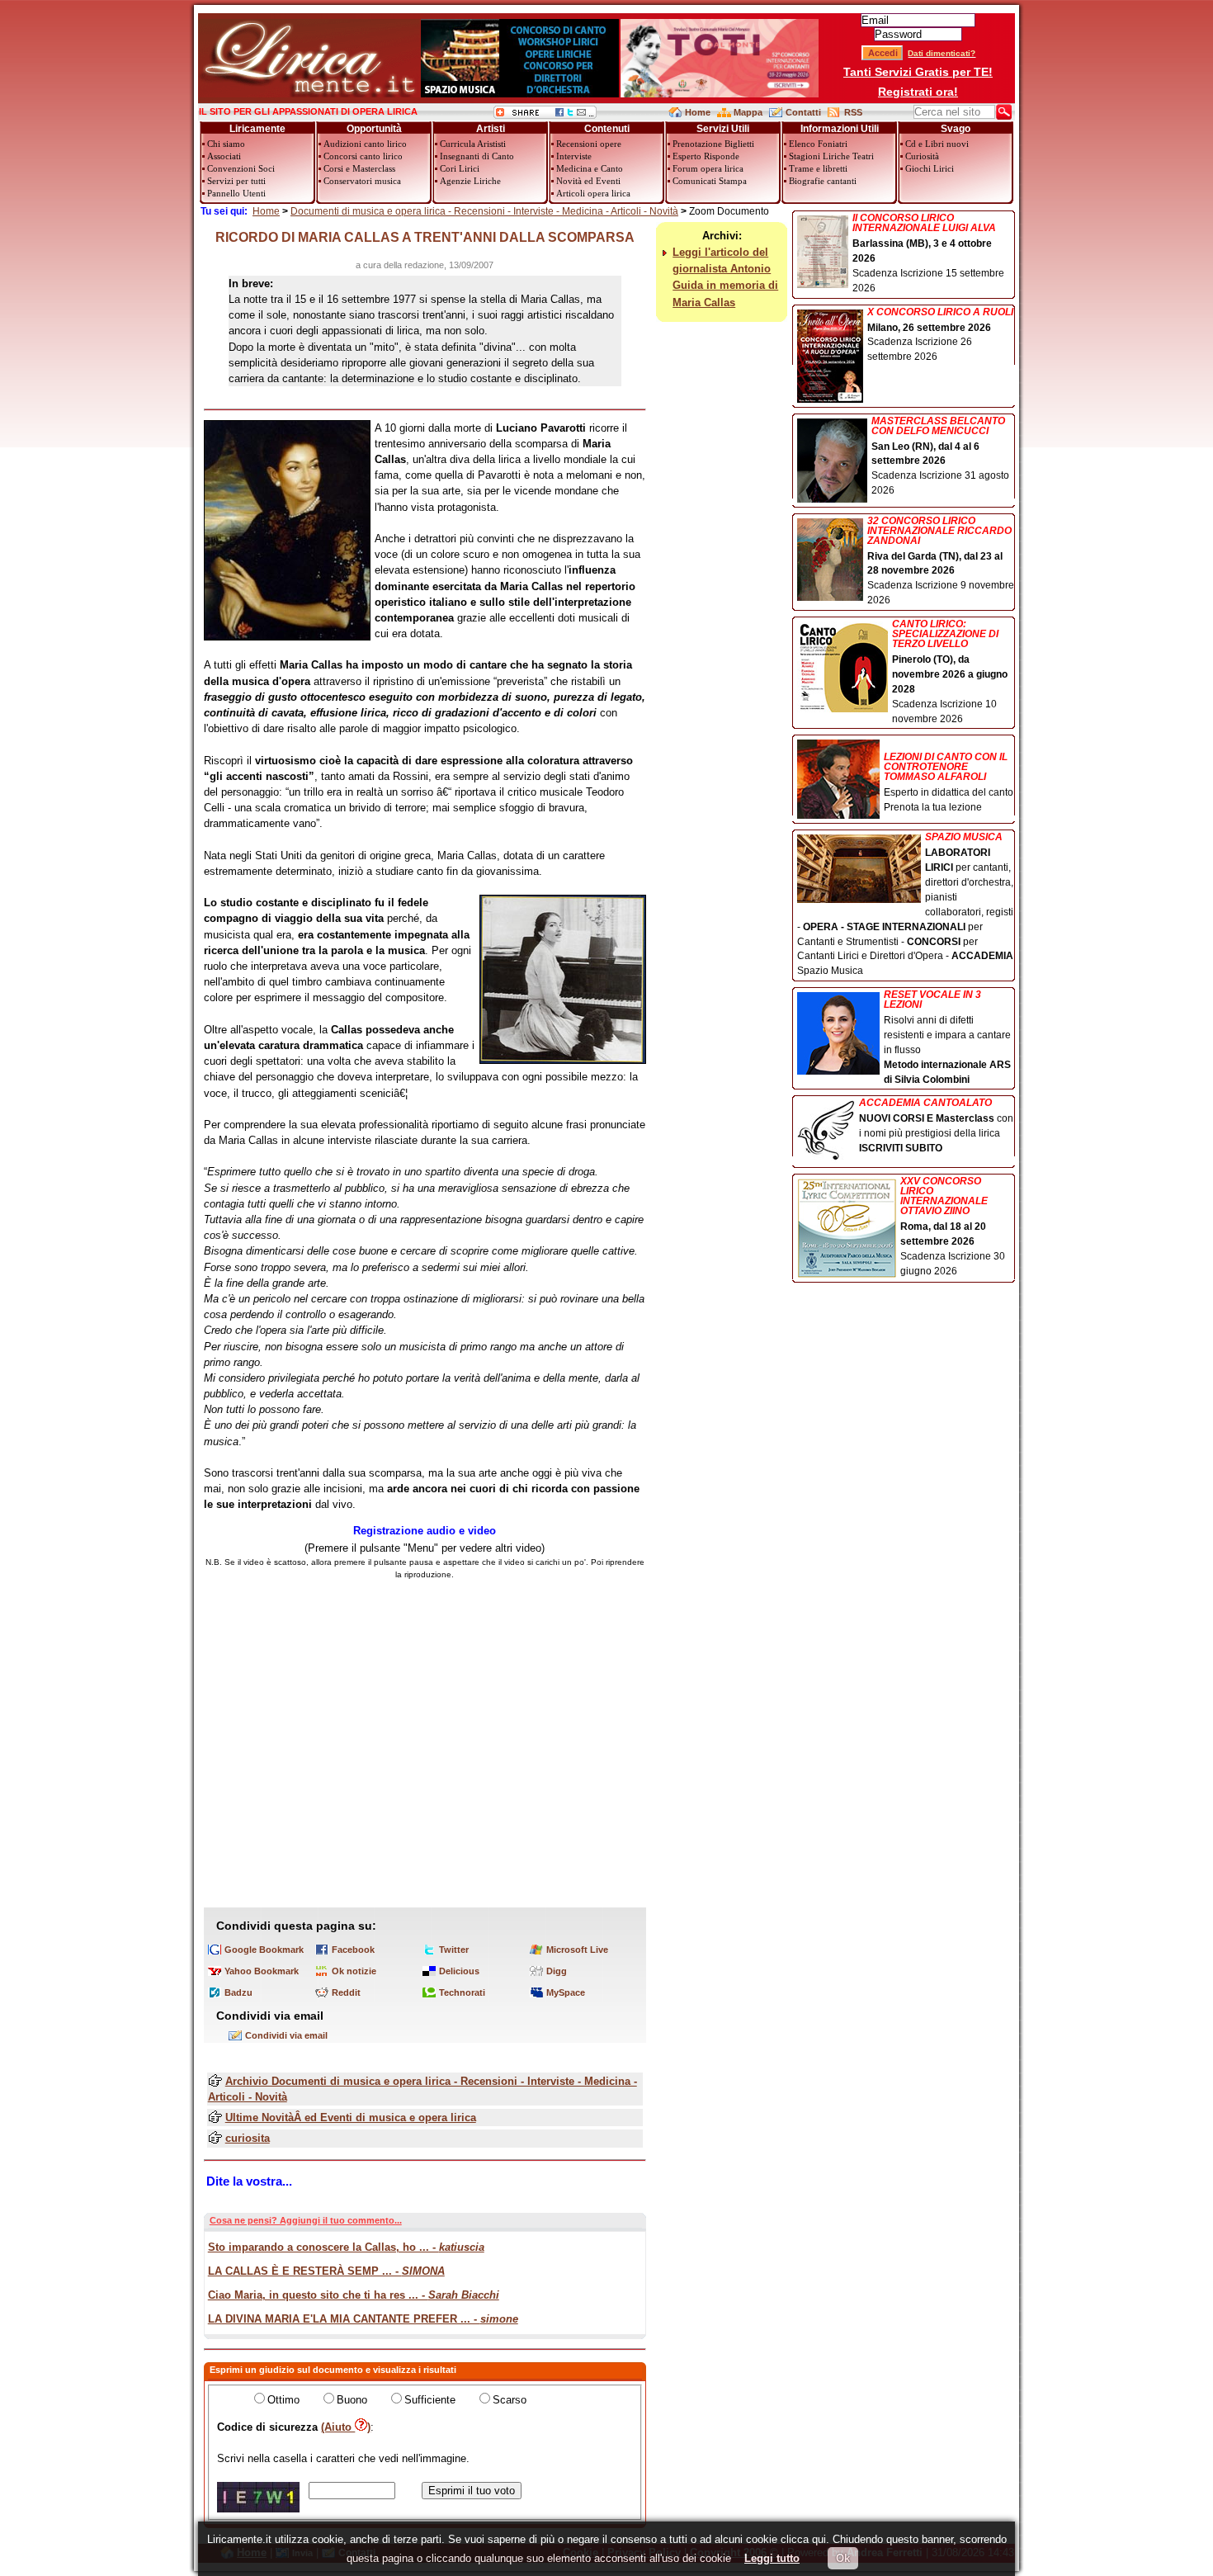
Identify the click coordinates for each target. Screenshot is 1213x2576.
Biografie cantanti (823, 181)
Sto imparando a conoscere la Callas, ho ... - (346, 2247)
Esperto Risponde (706, 156)
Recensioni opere (589, 144)
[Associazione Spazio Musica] (520, 94)
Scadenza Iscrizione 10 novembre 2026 (950, 671)
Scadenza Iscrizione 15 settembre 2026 (928, 253)
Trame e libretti (818, 168)
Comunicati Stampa (710, 181)
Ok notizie (354, 1971)
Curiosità (922, 156)
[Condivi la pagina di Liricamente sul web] (545, 115)
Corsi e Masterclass (359, 168)
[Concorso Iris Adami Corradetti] (720, 94)
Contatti (803, 112)
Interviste (574, 156)
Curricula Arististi (473, 144)
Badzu (238, 1992)
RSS (853, 112)
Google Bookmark (264, 1950)
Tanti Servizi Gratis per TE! (918, 72)
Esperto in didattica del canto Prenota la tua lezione (949, 782)
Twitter (454, 1950)
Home (698, 112)
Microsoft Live (577, 1950)
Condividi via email (286, 2035)
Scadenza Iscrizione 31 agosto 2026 (940, 456)
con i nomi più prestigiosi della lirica (936, 1126)
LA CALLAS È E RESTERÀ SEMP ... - (326, 2271)
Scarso (510, 2400)
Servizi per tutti (236, 181)
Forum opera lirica (708, 168)
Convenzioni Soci (241, 168)
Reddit (346, 1992)
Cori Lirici (460, 168)
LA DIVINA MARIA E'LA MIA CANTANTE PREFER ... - (363, 2319)
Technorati (462, 1992)
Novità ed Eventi (588, 181)
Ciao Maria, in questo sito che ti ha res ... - (354, 2295)
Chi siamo (226, 144)
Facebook (353, 1950)
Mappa (748, 112)
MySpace (566, 1992)
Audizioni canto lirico (365, 144)
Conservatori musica (362, 181)
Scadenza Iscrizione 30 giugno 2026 (953, 1227)
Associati (224, 156)
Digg (557, 1971)
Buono (352, 2400)
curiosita (248, 2138)
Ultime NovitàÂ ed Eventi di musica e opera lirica (351, 2118)
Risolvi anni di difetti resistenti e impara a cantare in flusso (947, 1037)
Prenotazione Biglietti (713, 144)
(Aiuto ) (346, 2427)
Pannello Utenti (236, 193)
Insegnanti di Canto (477, 156)
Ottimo (283, 2400)
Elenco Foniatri (818, 144)
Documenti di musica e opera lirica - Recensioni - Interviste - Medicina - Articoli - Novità (484, 211)
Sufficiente (430, 2400)
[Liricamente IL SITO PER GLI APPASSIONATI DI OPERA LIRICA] (309, 94)
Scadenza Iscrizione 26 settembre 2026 (940, 335)
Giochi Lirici (930, 168)
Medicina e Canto (590, 168)
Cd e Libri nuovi (937, 144)
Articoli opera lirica (593, 193)
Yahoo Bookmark (262, 1971)
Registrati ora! (918, 92)
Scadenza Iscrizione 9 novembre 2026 (941, 561)
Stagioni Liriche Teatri (831, 156)
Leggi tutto (772, 2558)
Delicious (459, 1971)
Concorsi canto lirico (363, 156)
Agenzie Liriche (470, 181)
